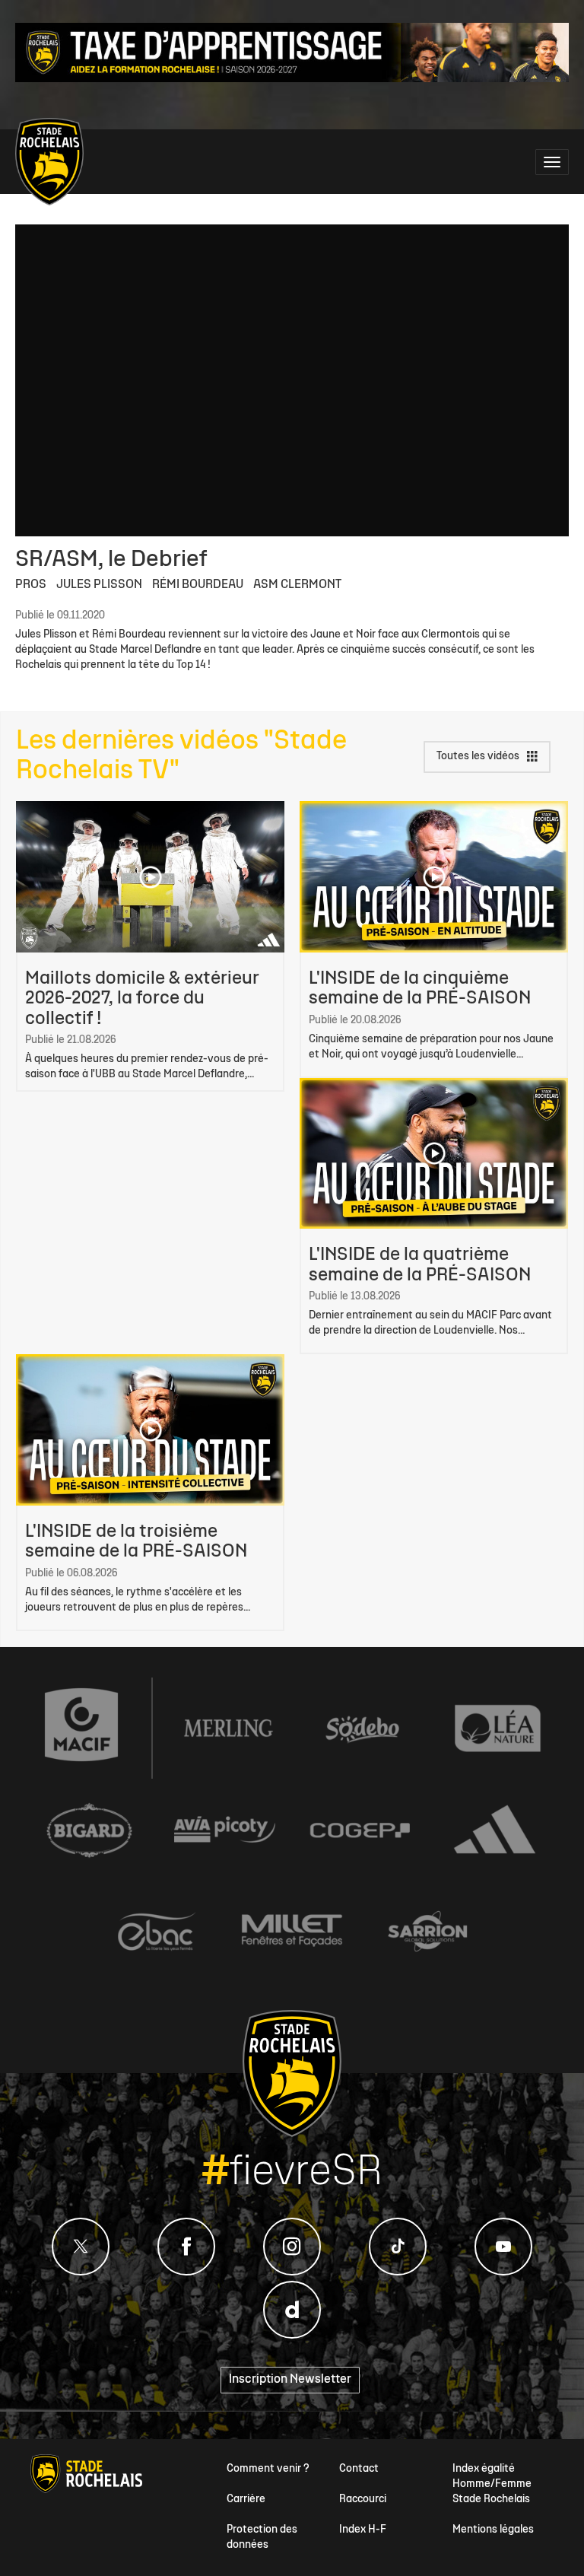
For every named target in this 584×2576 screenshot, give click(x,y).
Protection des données (262, 2538)
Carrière (246, 2500)
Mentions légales (493, 2530)
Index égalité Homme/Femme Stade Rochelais (492, 2484)
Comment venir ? (268, 2469)
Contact (359, 2469)
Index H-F (363, 2530)
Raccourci (363, 2500)
